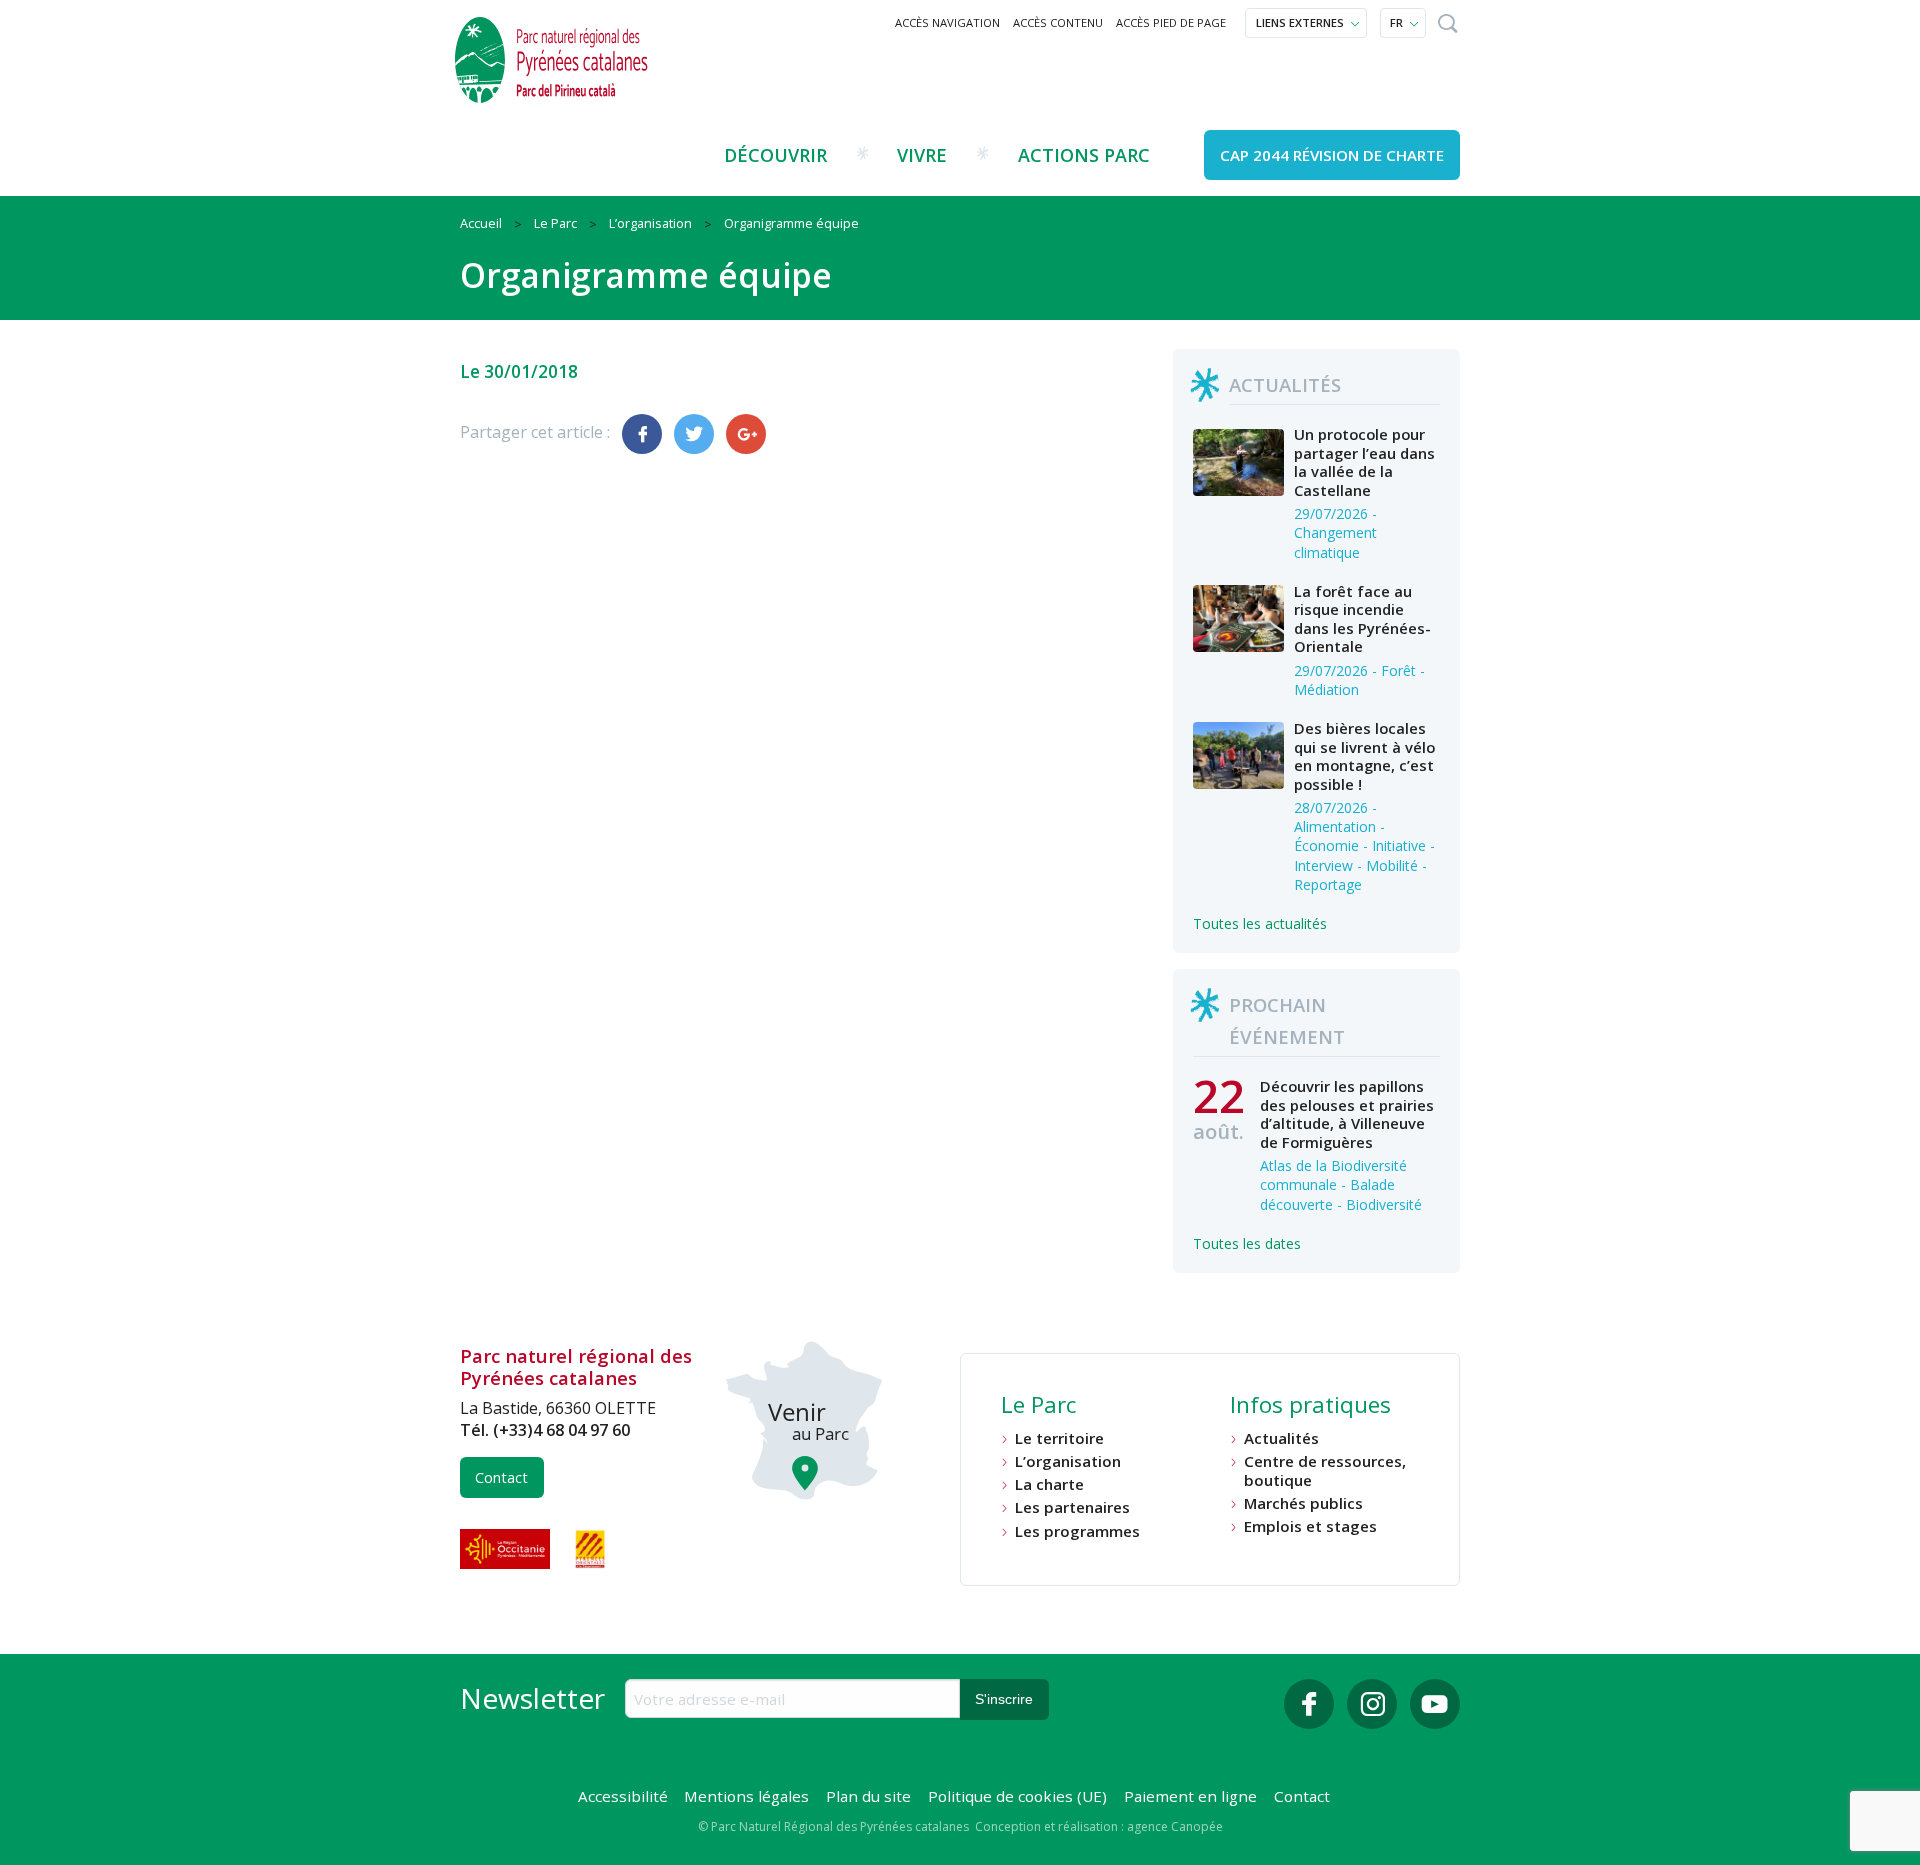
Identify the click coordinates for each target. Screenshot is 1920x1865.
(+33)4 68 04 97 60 (561, 1430)
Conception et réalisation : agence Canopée (1099, 1826)
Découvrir (775, 155)
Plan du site (868, 1796)
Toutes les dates (1247, 1243)
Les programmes (1077, 1531)
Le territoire (1059, 1438)
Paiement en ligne (1190, 1796)
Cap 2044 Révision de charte (1332, 155)
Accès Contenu (1058, 22)
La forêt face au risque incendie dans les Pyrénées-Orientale (1362, 618)
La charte (1049, 1484)
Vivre (922, 155)
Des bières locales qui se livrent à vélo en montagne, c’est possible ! (1364, 755)
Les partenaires (1072, 1507)
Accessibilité (623, 1796)
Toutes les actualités (1260, 923)
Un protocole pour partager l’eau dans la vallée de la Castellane (1364, 461)
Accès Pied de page (1171, 22)
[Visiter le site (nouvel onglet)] (507, 1549)
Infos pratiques (1310, 1407)
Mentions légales (746, 1796)
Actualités (1281, 1438)
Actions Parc (1084, 155)
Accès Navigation (947, 22)
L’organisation (1068, 1461)
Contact (501, 1477)
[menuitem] (948, 23)
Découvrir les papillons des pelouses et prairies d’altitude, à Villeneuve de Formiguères (1347, 1113)
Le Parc (1038, 1407)
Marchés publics (1303, 1503)
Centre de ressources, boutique (1325, 1470)
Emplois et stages (1310, 1526)
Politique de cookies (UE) (1017, 1796)
